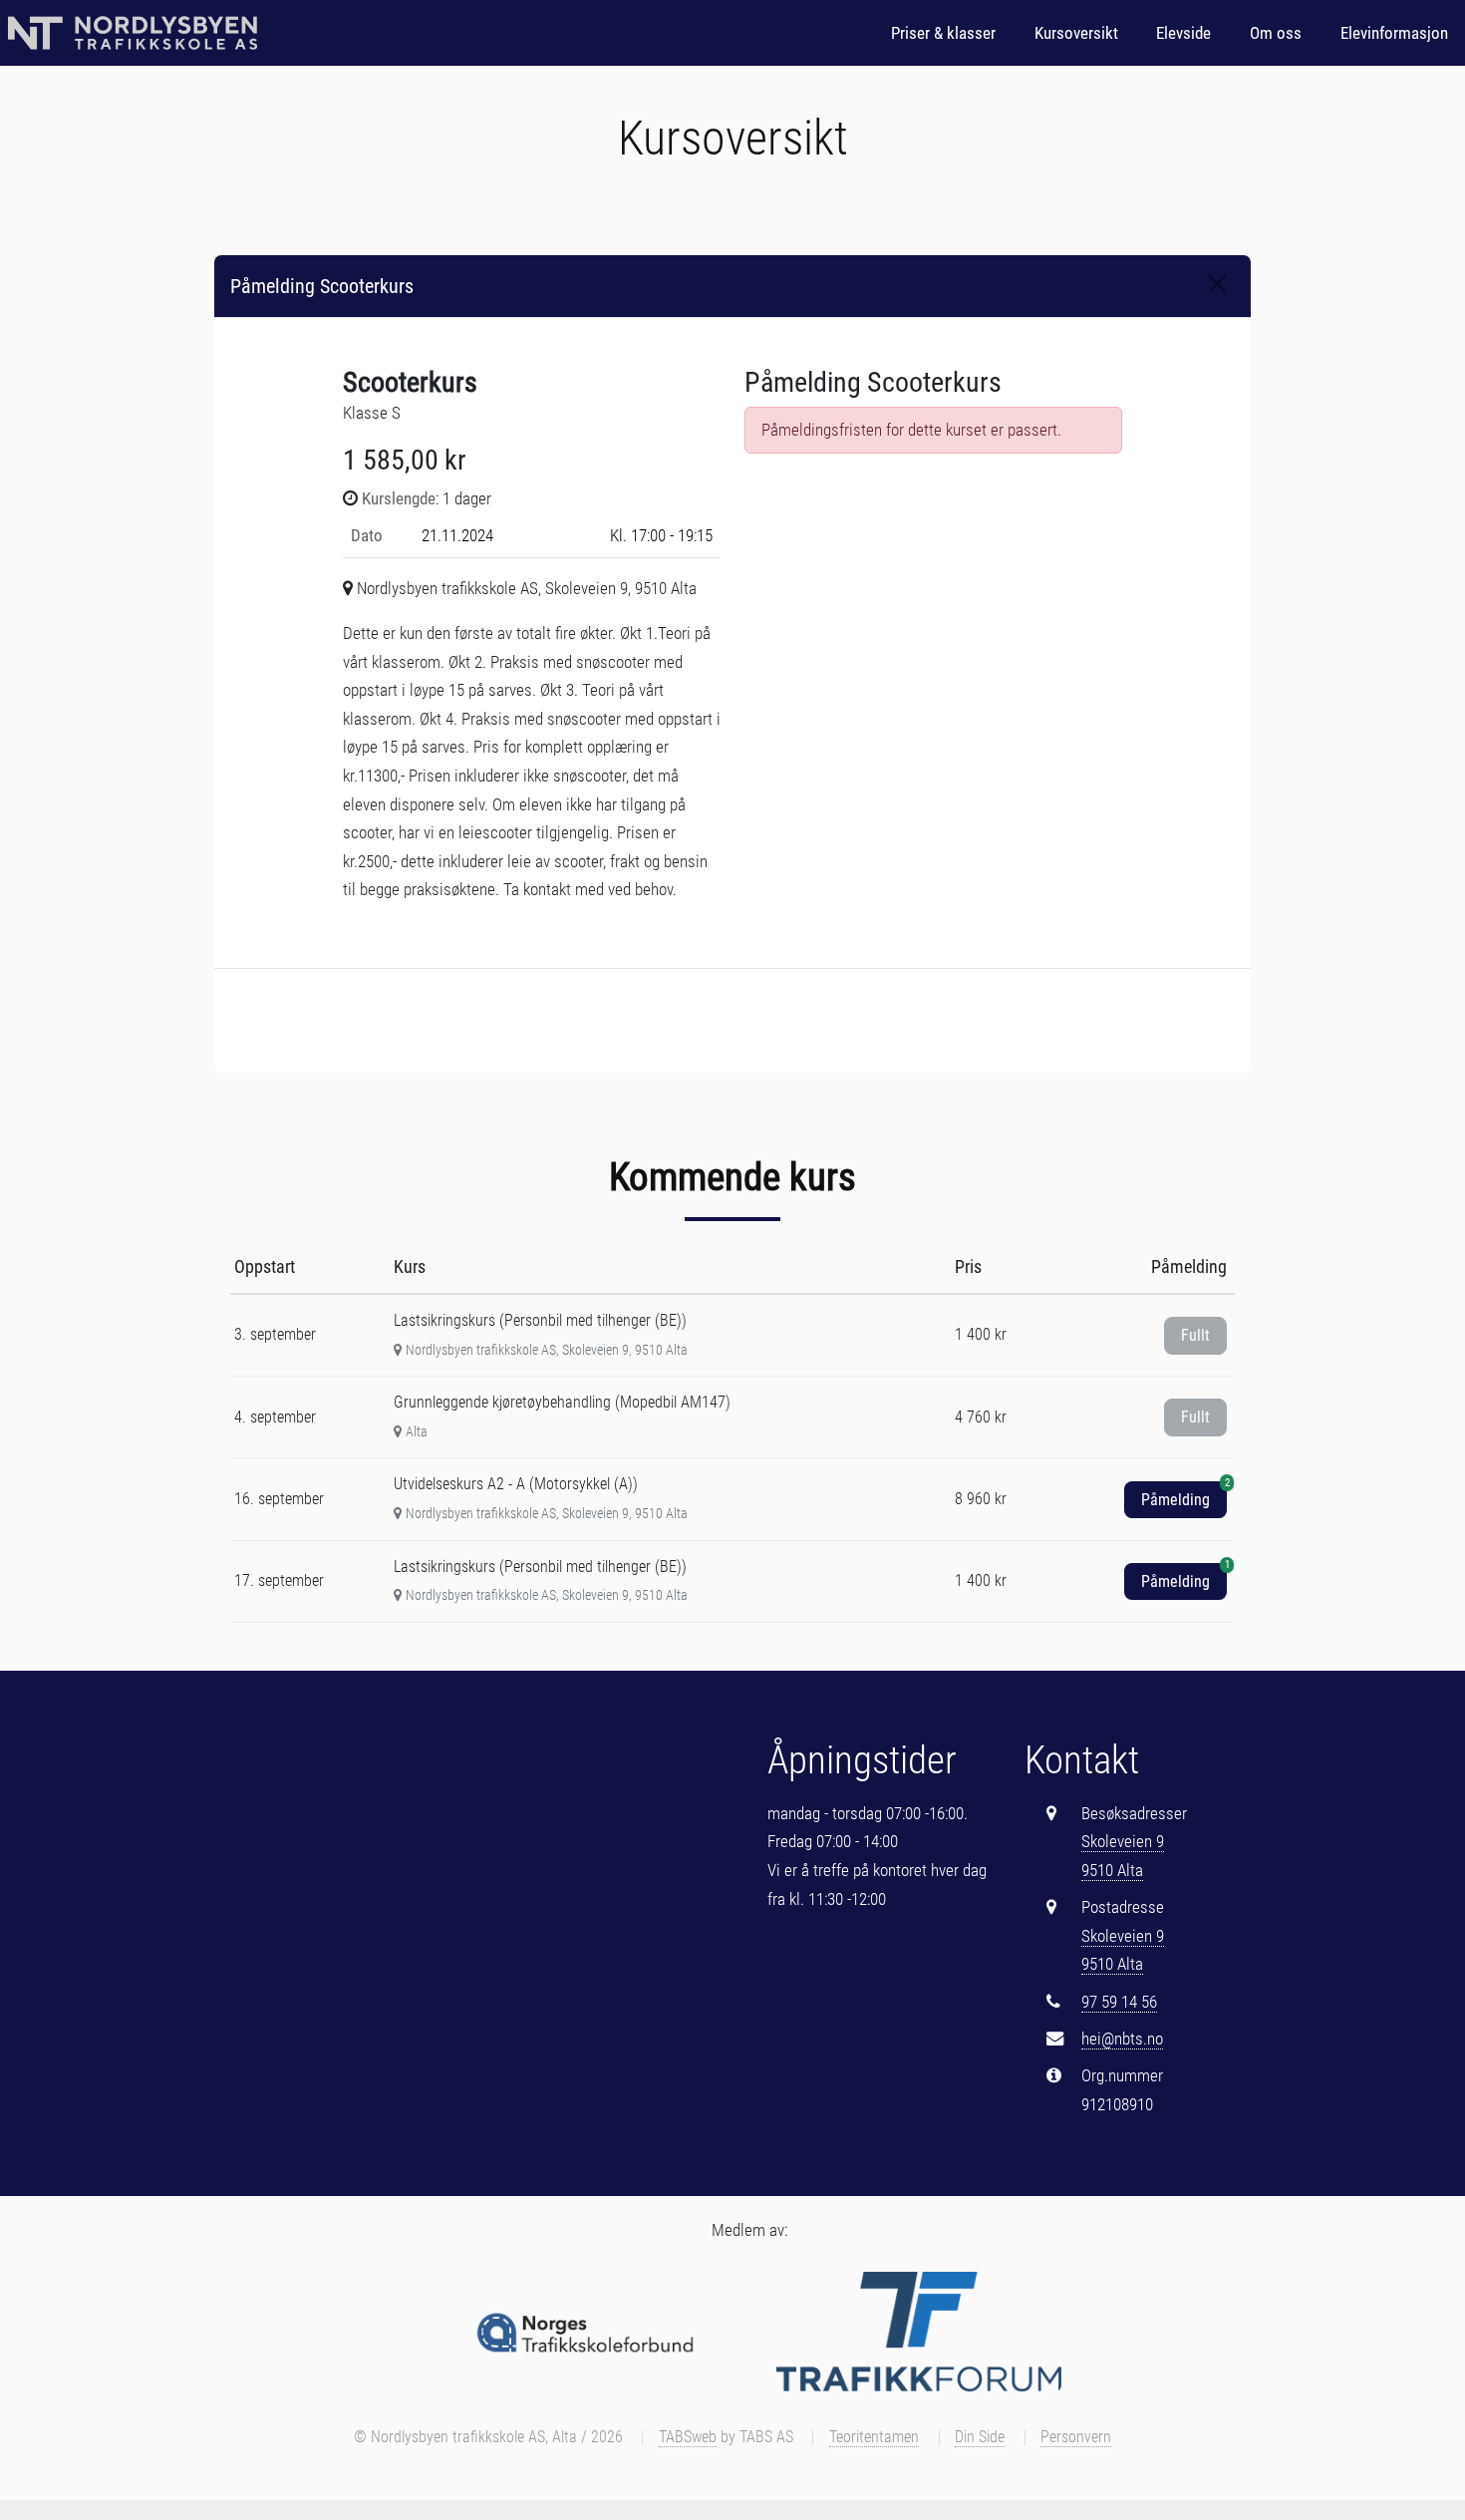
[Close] (1217, 284)
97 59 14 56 (1119, 2002)
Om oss (1276, 33)
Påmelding (1184, 1495)
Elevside (1183, 33)
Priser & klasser (943, 33)
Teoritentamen (874, 2437)
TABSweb (688, 2437)
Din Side (980, 2437)
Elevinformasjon (1394, 33)
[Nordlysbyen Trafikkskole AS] (133, 33)
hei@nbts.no (1122, 2039)
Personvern (1076, 2437)
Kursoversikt (1076, 33)
